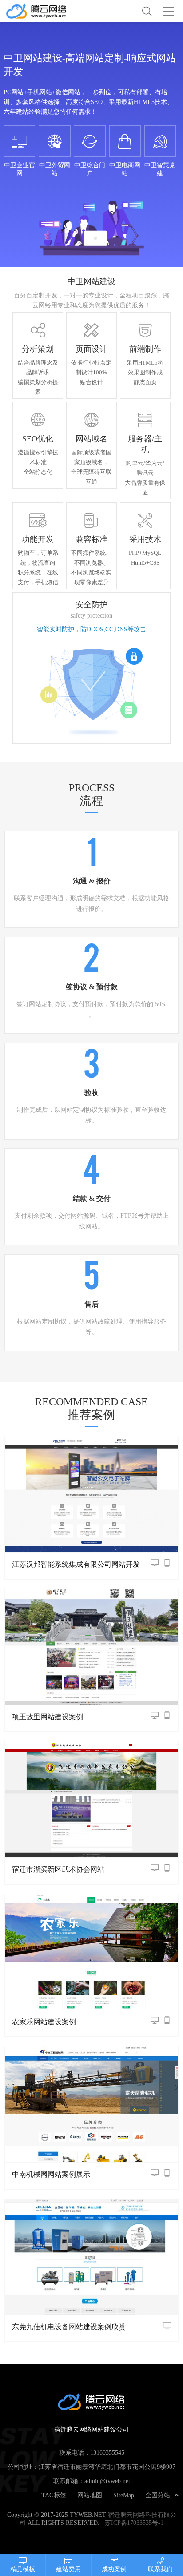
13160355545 (107, 2452)
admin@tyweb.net (107, 2481)
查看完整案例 (91, 1493)
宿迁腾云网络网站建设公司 (48, 11)
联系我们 (160, 2569)
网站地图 (90, 2495)
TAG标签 (54, 2495)
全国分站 (158, 2495)
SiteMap (124, 2495)
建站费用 (68, 2569)
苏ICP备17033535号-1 (134, 2523)
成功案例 (114, 2569)
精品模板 (23, 2569)
